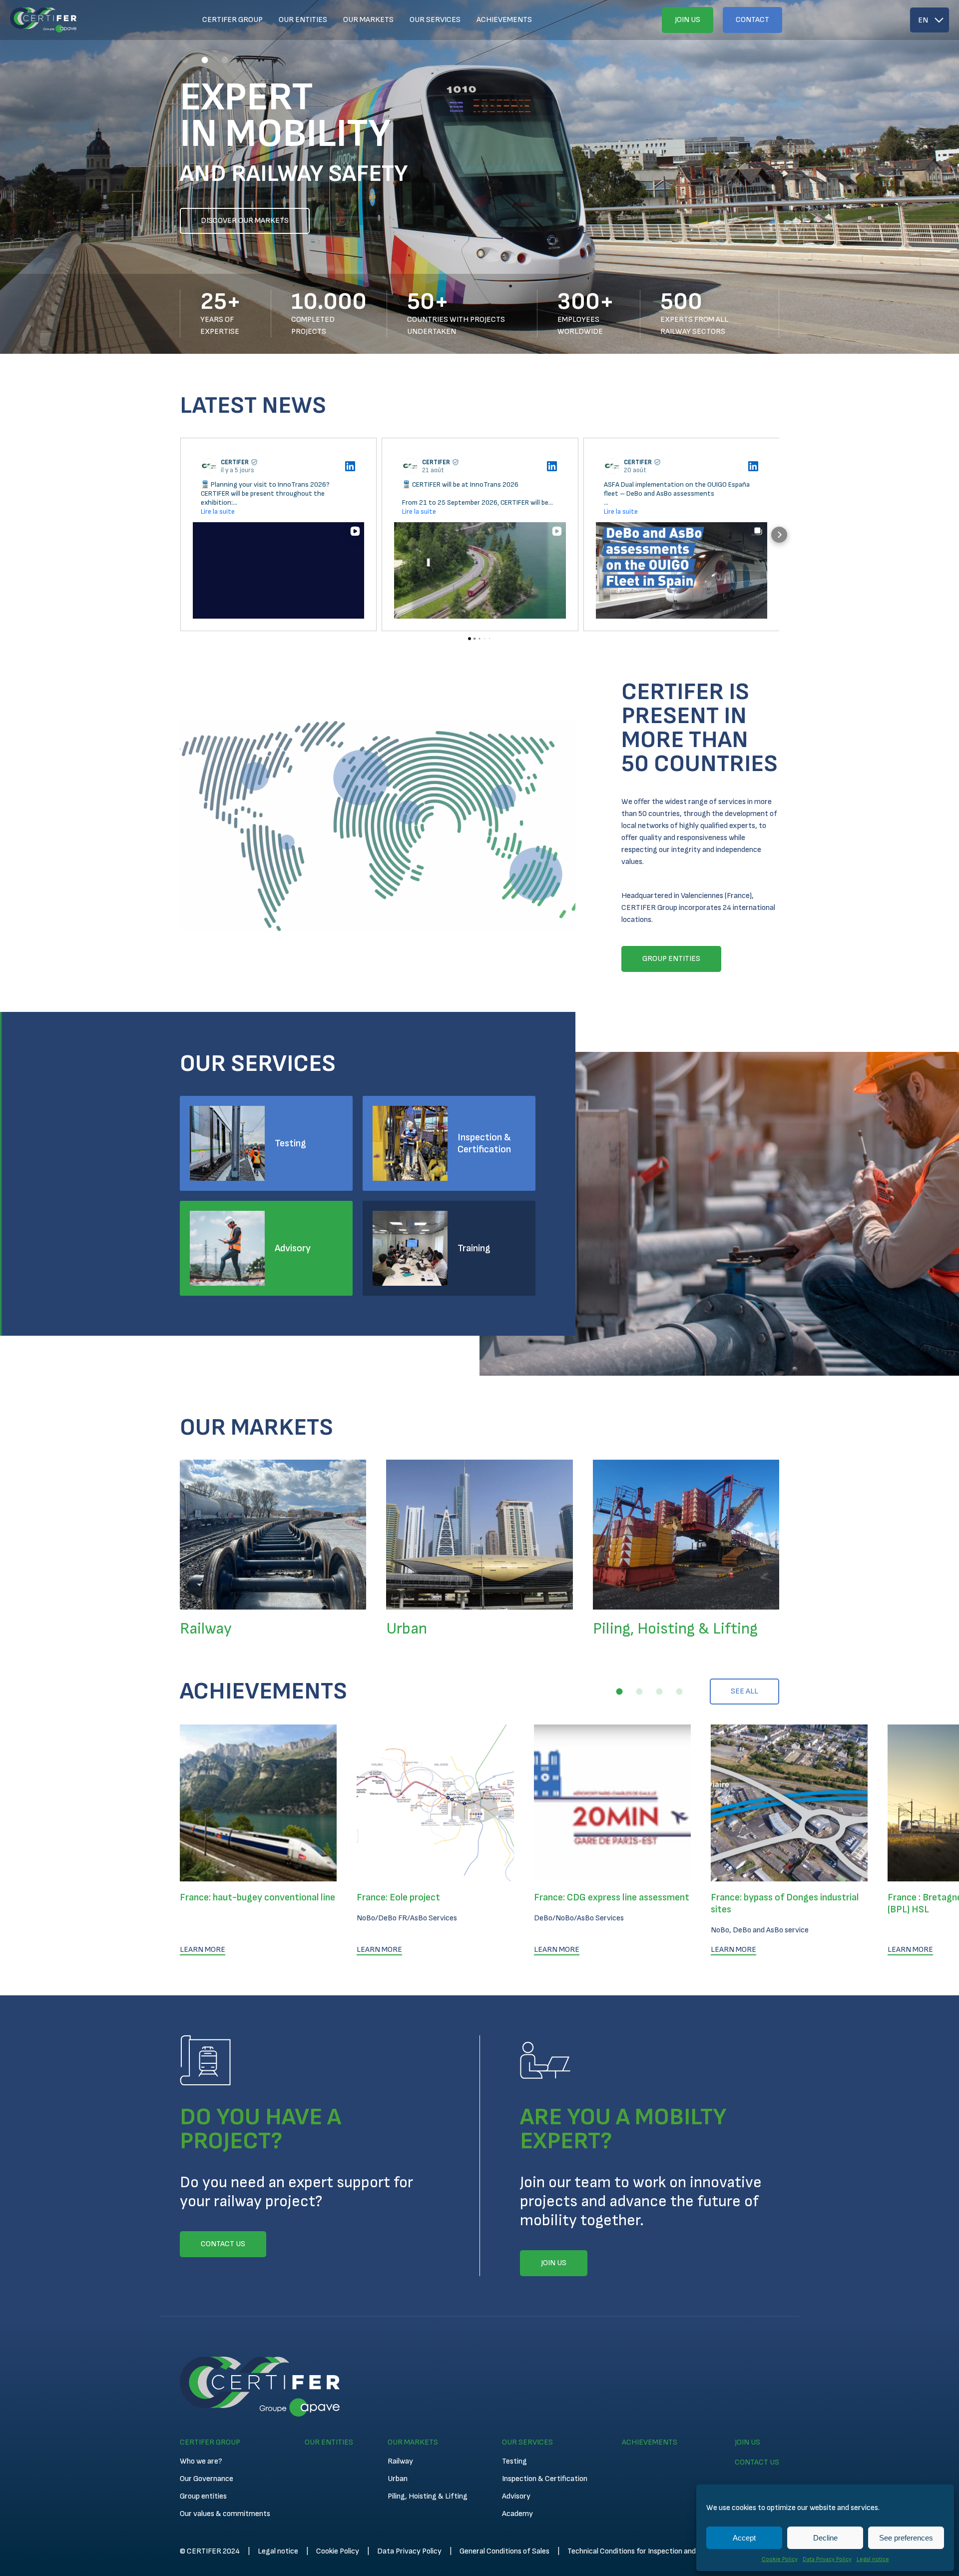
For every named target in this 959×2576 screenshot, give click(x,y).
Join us (688, 20)
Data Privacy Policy (827, 2559)
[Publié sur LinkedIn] (350, 466)
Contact (752, 20)
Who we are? (201, 2461)
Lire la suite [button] (218, 511)
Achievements (504, 20)
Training (474, 1248)
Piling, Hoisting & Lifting (428, 2496)
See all (744, 1691)
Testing (290, 1143)
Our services (435, 20)
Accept (744, 2538)
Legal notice (873, 2559)
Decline (825, 2538)
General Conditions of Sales (504, 2551)
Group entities (203, 2496)
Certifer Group (233, 20)
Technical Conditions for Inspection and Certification (654, 2551)
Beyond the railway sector (255, 221)
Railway (400, 2461)
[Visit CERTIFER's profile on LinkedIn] (209, 466)
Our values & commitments (225, 2514)
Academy (517, 2514)
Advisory (293, 1248)
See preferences (906, 2538)
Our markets (368, 20)
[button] (185, 60)
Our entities (303, 20)
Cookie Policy (780, 2559)
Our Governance (207, 2479)
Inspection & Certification (484, 1143)
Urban (398, 2479)
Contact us (757, 2462)
